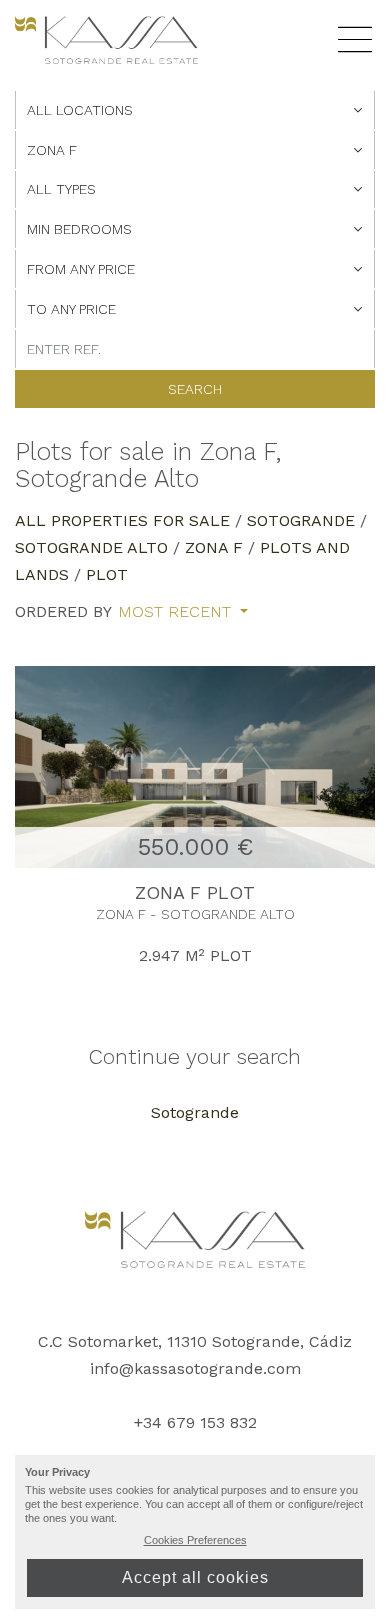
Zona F (214, 547)
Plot (107, 574)
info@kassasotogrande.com (195, 1368)
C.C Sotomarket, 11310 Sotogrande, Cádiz (195, 1341)
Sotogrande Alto (91, 547)
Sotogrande (301, 520)
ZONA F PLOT (195, 892)
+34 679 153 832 (195, 1422)
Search (195, 389)
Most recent (177, 612)
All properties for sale (122, 520)
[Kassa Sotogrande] (106, 39)
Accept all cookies (195, 1577)
